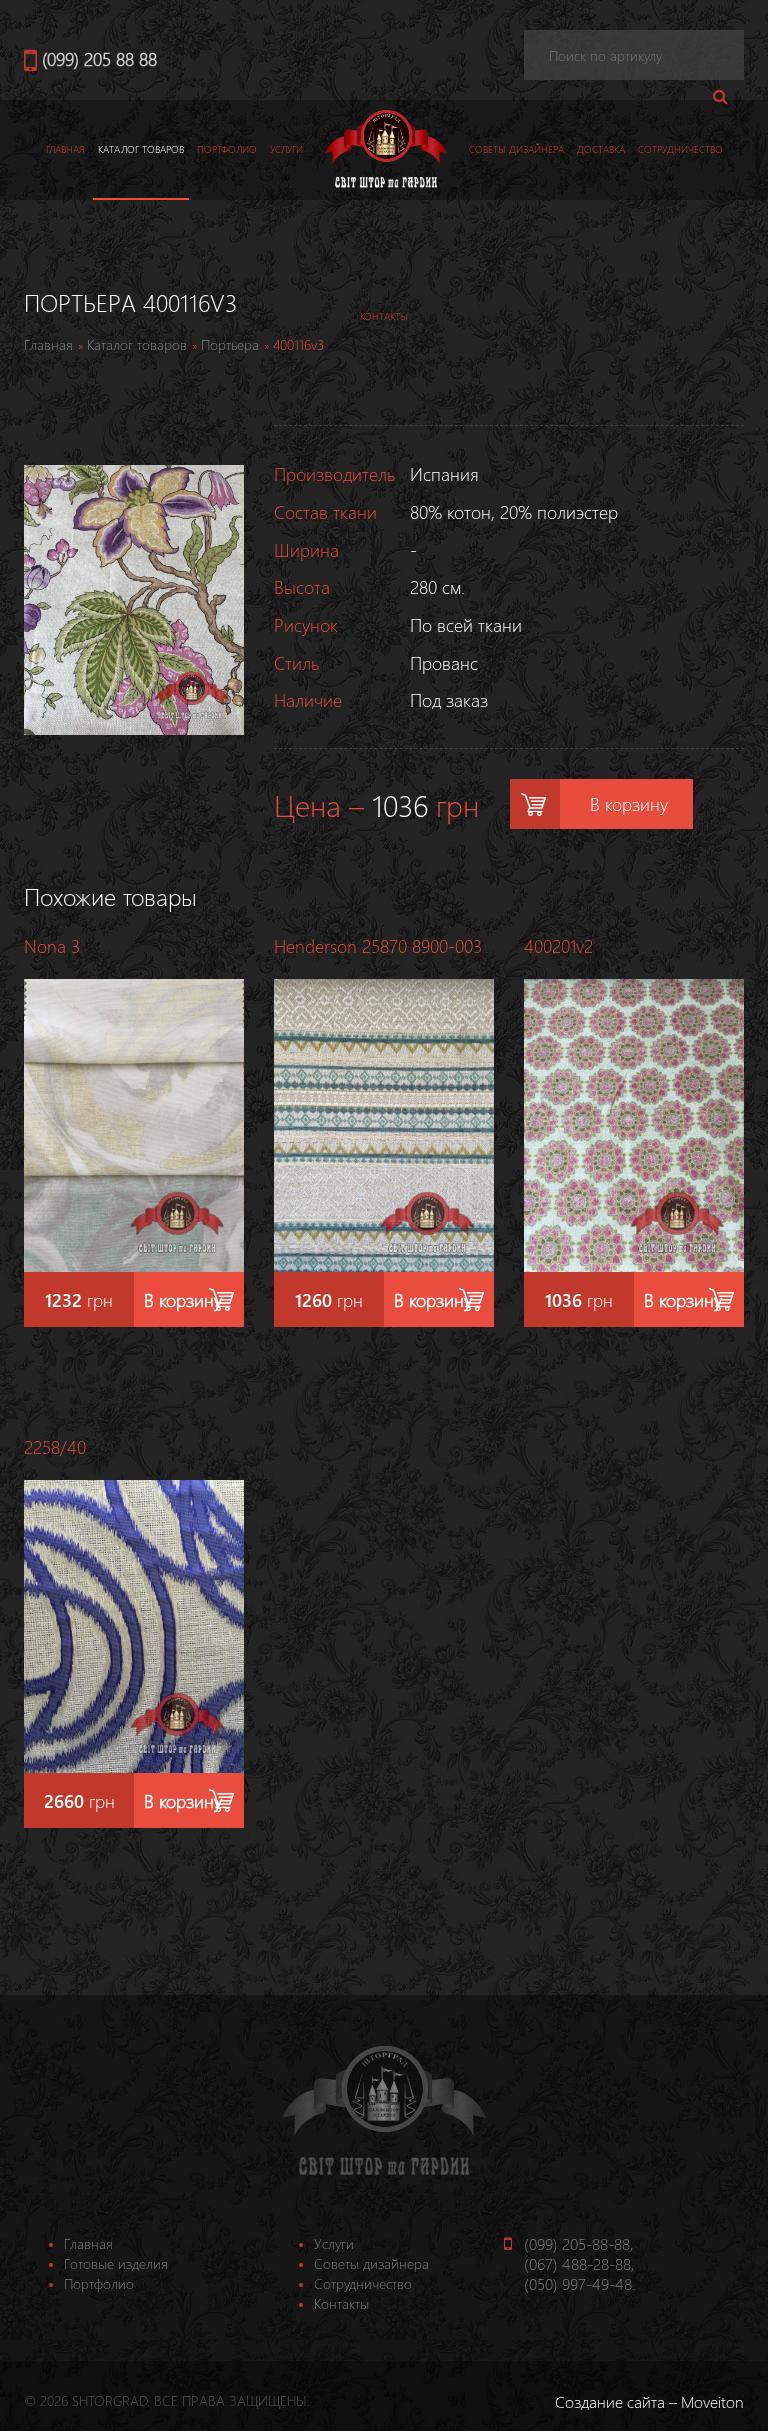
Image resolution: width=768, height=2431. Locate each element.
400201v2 (558, 945)
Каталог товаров (141, 149)
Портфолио (227, 149)
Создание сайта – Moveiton (649, 2401)
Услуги (286, 149)
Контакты (341, 2303)
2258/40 (55, 1446)
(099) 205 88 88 (99, 58)
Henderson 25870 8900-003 (378, 945)
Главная (65, 149)
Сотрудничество (680, 149)
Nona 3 (52, 945)
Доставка (601, 149)
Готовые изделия (116, 2263)
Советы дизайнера (516, 149)
